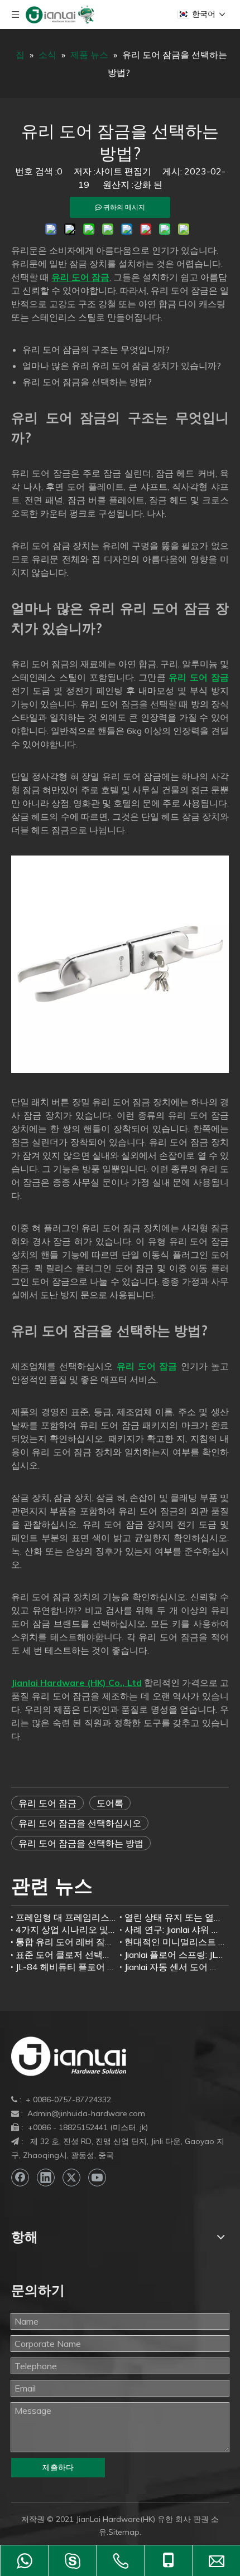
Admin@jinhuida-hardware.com (86, 2113)
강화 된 (148, 184)
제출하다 (58, 2467)
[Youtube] (97, 2178)
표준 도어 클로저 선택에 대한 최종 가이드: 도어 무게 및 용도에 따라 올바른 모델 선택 (66, 1955)
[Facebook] (20, 2178)
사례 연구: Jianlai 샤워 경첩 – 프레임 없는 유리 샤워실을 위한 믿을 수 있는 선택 (174, 1929)
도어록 (110, 1803)
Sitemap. (125, 2532)
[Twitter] (71, 2178)
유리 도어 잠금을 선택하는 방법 (81, 1843)
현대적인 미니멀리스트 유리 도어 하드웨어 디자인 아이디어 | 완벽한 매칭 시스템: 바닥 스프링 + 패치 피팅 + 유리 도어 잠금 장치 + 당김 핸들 (174, 1942)
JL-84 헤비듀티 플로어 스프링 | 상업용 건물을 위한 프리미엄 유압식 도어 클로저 (66, 1967)
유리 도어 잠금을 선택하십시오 (80, 1823)
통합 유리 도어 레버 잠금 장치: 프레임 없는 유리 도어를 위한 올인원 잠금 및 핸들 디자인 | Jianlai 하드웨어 (66, 1942)
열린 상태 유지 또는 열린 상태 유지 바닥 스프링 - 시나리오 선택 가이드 (174, 1917)
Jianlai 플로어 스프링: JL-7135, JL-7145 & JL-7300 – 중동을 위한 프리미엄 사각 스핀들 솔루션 (174, 1955)
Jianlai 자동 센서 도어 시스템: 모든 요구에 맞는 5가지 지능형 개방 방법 (174, 1967)
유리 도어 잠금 (47, 1803)
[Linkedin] (46, 2178)
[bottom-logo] (69, 2056)
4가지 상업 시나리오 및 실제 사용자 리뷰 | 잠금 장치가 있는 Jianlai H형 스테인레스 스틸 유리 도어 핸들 (66, 1929)
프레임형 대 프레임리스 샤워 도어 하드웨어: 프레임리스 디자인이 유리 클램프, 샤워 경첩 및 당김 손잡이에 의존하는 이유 (66, 1917)
